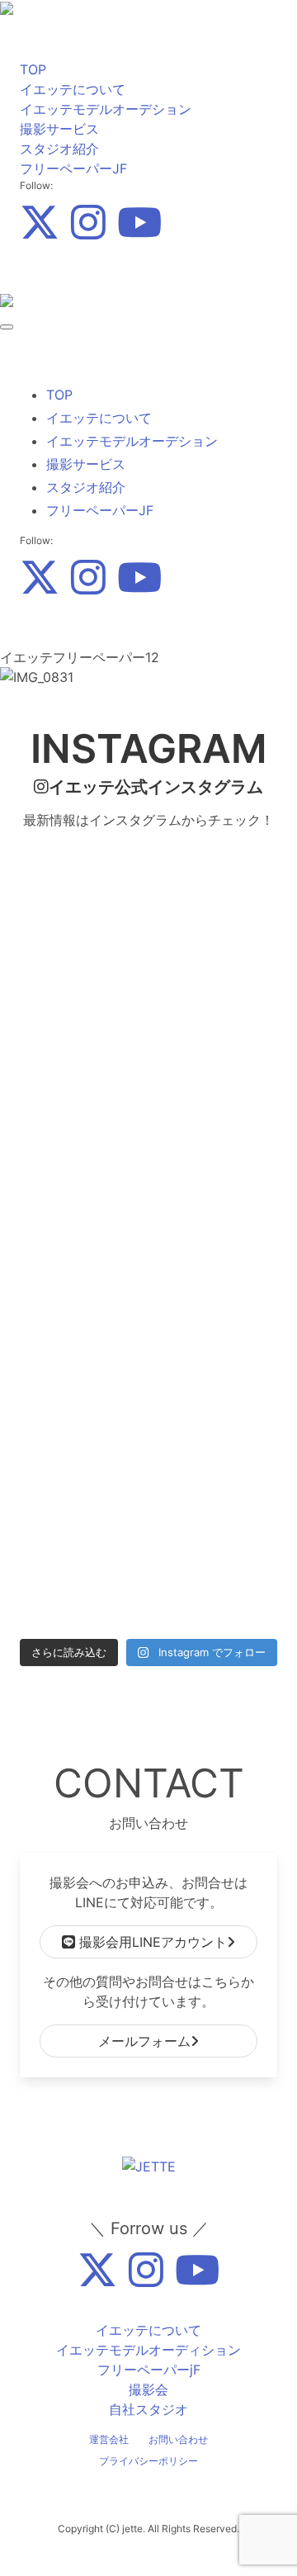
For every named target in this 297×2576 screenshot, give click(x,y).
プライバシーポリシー (148, 2461)
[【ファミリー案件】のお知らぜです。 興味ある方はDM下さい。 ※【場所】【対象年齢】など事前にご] (215, 1590)
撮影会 (148, 2389)
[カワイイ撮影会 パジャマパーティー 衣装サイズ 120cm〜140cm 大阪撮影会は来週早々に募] (215, 1200)
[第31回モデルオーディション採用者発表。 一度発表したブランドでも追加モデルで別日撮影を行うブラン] (82, 966)
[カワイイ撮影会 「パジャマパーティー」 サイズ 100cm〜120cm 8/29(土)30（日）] (215, 1278)
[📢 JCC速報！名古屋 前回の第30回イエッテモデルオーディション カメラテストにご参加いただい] (82, 1434)
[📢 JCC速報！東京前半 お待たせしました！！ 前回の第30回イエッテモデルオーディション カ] (215, 1512)
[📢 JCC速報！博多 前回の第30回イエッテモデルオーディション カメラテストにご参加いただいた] (82, 1356)
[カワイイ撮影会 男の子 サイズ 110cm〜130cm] (82, 1278)
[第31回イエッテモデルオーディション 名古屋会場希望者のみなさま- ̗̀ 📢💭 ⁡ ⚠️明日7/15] (82, 1590)
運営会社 (109, 2439)
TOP (33, 69)
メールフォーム (144, 2041)
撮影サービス (59, 129)
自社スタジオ (148, 2409)
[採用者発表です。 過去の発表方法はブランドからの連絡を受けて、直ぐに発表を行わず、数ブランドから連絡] (82, 1044)
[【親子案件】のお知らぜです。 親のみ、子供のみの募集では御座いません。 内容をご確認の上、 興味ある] (215, 966)
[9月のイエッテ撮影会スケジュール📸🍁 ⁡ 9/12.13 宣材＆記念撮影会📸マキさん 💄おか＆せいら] (215, 888)
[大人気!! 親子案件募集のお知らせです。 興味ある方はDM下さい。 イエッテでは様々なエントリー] (82, 888)
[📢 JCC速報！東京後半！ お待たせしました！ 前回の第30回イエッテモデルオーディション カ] (82, 1512)
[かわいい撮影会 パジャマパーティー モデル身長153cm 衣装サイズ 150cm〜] (82, 1200)
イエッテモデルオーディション (148, 2350)
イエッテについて (73, 89)
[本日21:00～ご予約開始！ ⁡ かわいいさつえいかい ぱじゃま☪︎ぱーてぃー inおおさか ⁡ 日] (215, 1044)
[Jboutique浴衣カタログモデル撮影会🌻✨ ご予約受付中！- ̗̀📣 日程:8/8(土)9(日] (215, 1356)
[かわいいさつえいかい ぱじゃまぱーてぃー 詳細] (82, 1122)
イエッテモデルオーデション (106, 109)
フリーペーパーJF (73, 168)
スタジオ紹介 (59, 149)
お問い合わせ (178, 2439)
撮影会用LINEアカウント (151, 1942)
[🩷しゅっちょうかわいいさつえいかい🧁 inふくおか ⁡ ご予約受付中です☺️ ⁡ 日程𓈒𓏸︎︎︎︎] (215, 1434)
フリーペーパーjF (149, 2370)
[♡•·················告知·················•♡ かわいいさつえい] (215, 1122)
